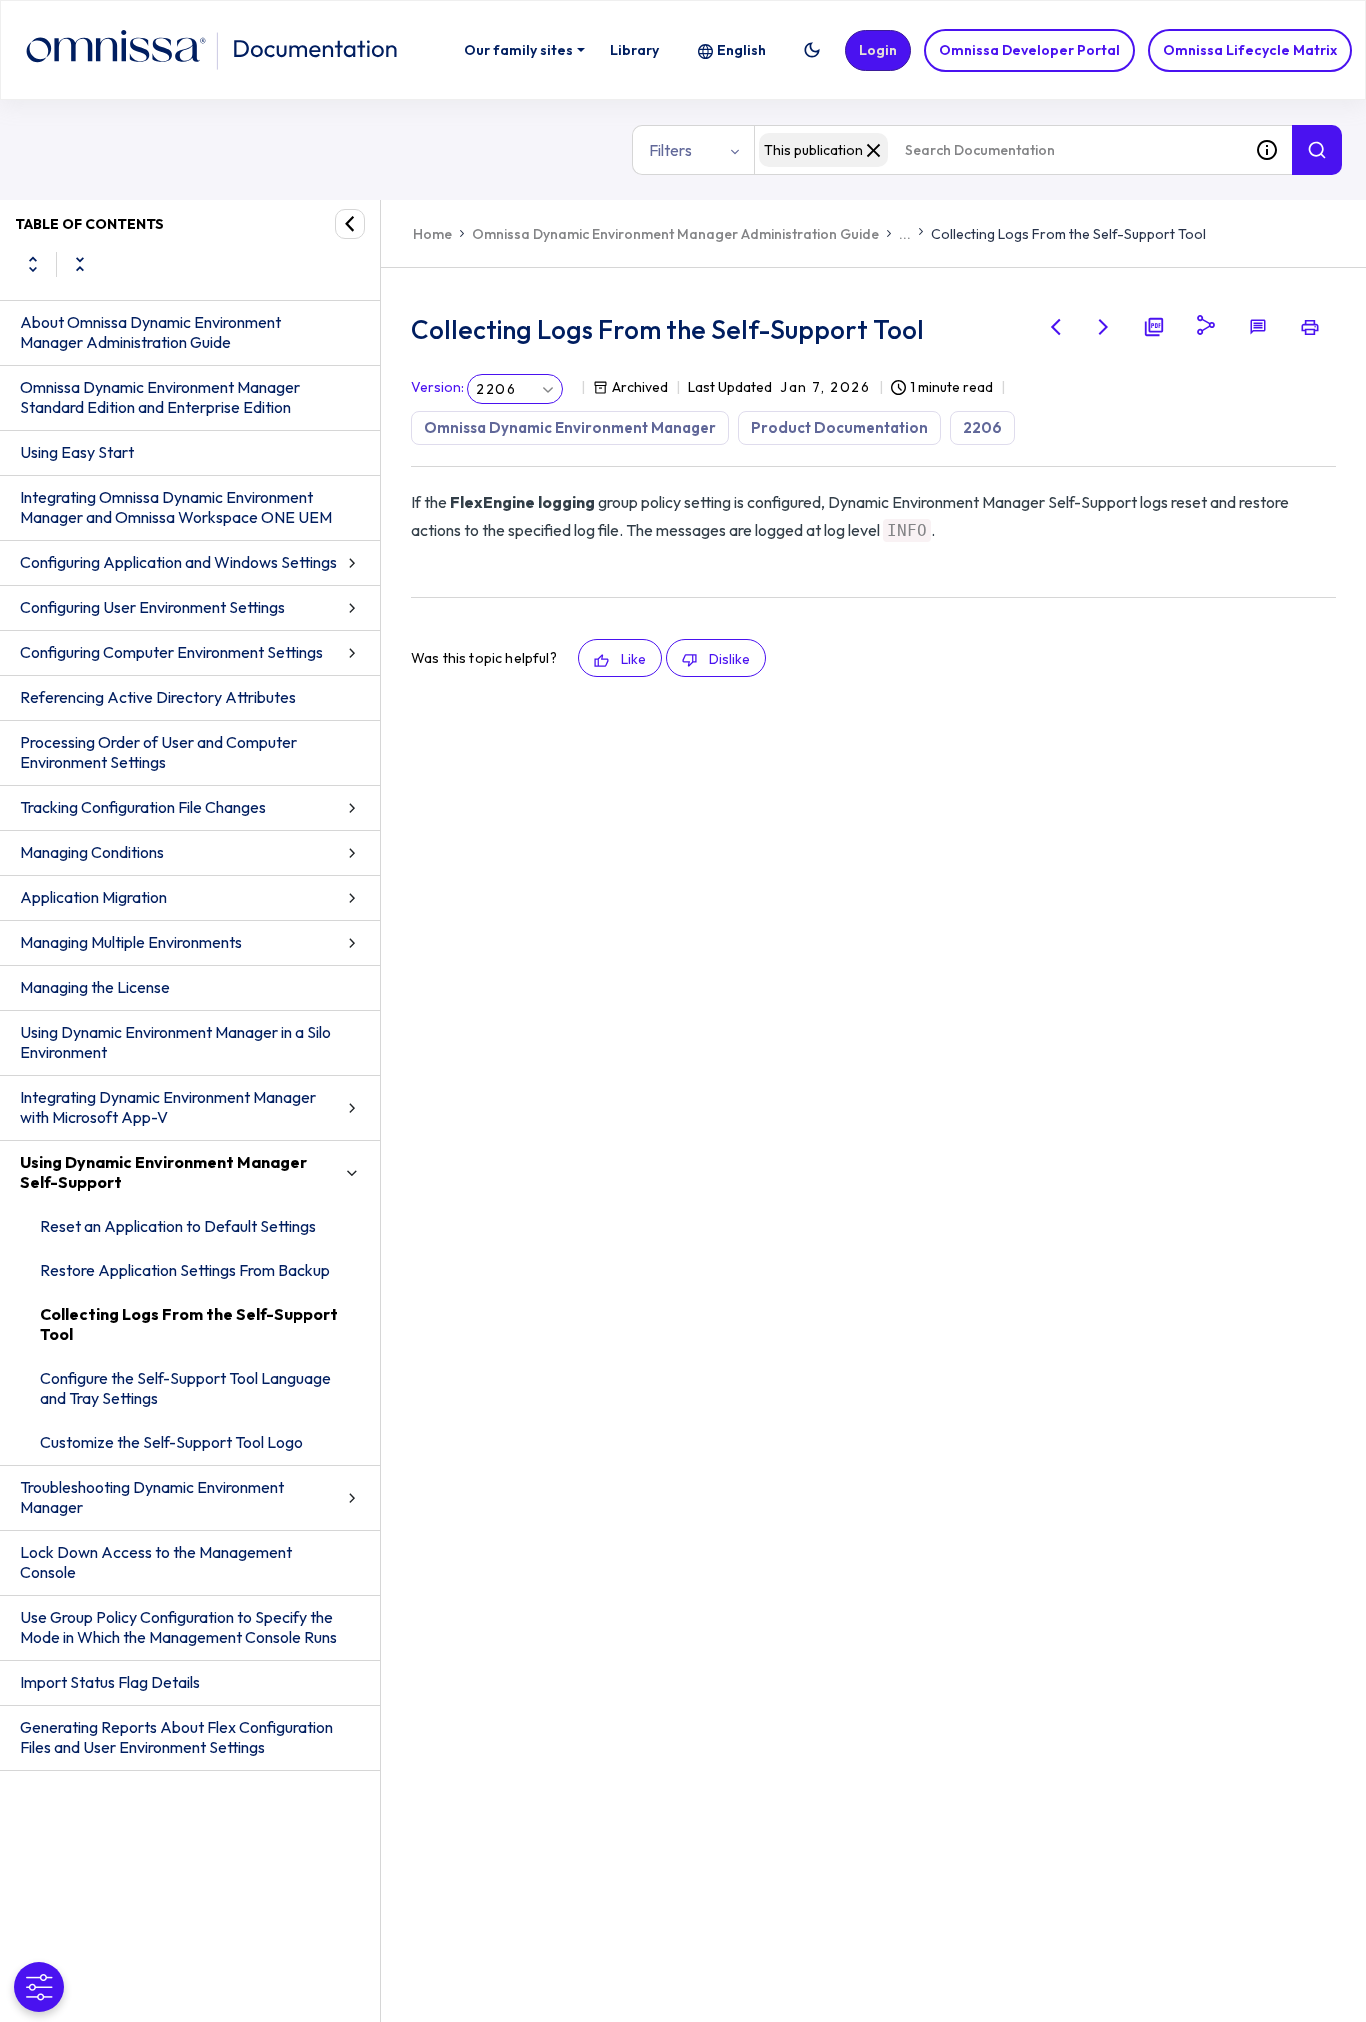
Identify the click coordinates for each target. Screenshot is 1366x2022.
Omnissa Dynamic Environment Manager (570, 427)
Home (432, 234)
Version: (437, 387)
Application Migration (93, 897)
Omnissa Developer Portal (1029, 50)
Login (878, 50)
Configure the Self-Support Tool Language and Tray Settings (185, 1388)
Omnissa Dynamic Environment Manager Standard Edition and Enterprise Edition (160, 397)
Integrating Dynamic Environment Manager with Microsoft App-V (168, 1107)
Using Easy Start (77, 452)
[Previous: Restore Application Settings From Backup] (1056, 327)
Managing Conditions (92, 852)
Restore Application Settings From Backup (185, 1270)
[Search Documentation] (1317, 150)
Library (634, 50)
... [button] (905, 234)
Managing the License (95, 987)
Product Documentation (839, 427)
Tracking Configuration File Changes (143, 807)
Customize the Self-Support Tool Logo (171, 1442)
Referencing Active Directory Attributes (158, 697)
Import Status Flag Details (110, 1682)
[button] (812, 50)
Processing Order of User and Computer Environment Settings (158, 752)
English (741, 50)
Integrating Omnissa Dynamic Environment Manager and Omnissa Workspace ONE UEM (176, 507)
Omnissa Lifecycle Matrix (1250, 50)
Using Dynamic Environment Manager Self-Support (163, 1172)
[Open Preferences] (39, 1987)
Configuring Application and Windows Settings (178, 562)
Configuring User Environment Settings (152, 607)
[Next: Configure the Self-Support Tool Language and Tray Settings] (1104, 327)
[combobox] (998, 150)
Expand (33, 264)
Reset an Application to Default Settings (178, 1226)
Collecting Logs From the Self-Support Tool (189, 1324)
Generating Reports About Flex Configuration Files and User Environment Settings (176, 1737)
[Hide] (350, 224)
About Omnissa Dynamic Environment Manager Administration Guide (150, 332)
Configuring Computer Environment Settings (171, 652)
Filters (670, 150)
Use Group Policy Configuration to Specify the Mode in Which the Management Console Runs (178, 1627)
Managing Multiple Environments (131, 942)
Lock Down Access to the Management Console (156, 1562)
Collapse (80, 264)
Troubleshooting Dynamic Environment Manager (152, 1497)
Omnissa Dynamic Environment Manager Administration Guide (675, 234)
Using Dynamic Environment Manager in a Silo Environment (175, 1042)
